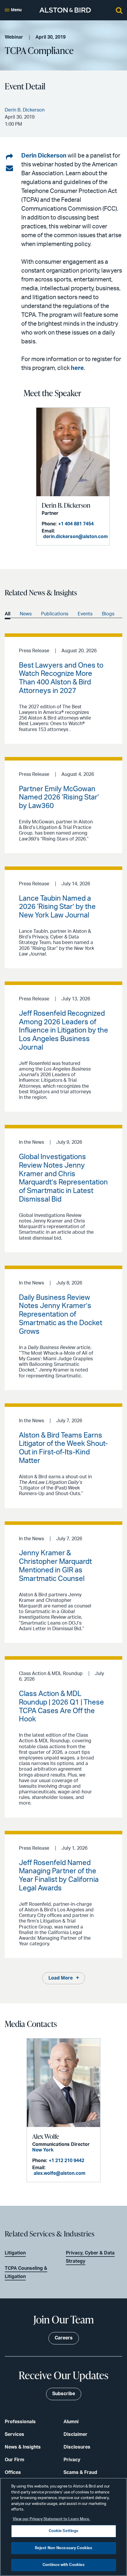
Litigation (15, 2253)
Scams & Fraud (80, 2472)
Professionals (20, 2422)
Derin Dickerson (44, 156)
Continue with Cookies (64, 2565)
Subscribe (64, 2394)
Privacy (72, 2460)
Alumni (71, 2422)
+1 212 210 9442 (66, 2161)
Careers (64, 2338)
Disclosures (77, 2447)
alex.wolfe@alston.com (60, 2173)
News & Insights (23, 2447)
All (8, 614)
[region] (63, 2527)
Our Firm (14, 2460)
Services (14, 2434)
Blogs (108, 614)
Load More (61, 1978)
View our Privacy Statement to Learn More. (51, 2519)
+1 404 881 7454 (76, 524)
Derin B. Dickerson (66, 505)
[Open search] (119, 10)
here (77, 368)
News (26, 614)
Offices (13, 2472)
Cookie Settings (64, 2531)
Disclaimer (75, 2434)
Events (85, 614)
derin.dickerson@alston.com (75, 537)
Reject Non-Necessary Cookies (64, 2548)
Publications (55, 614)
